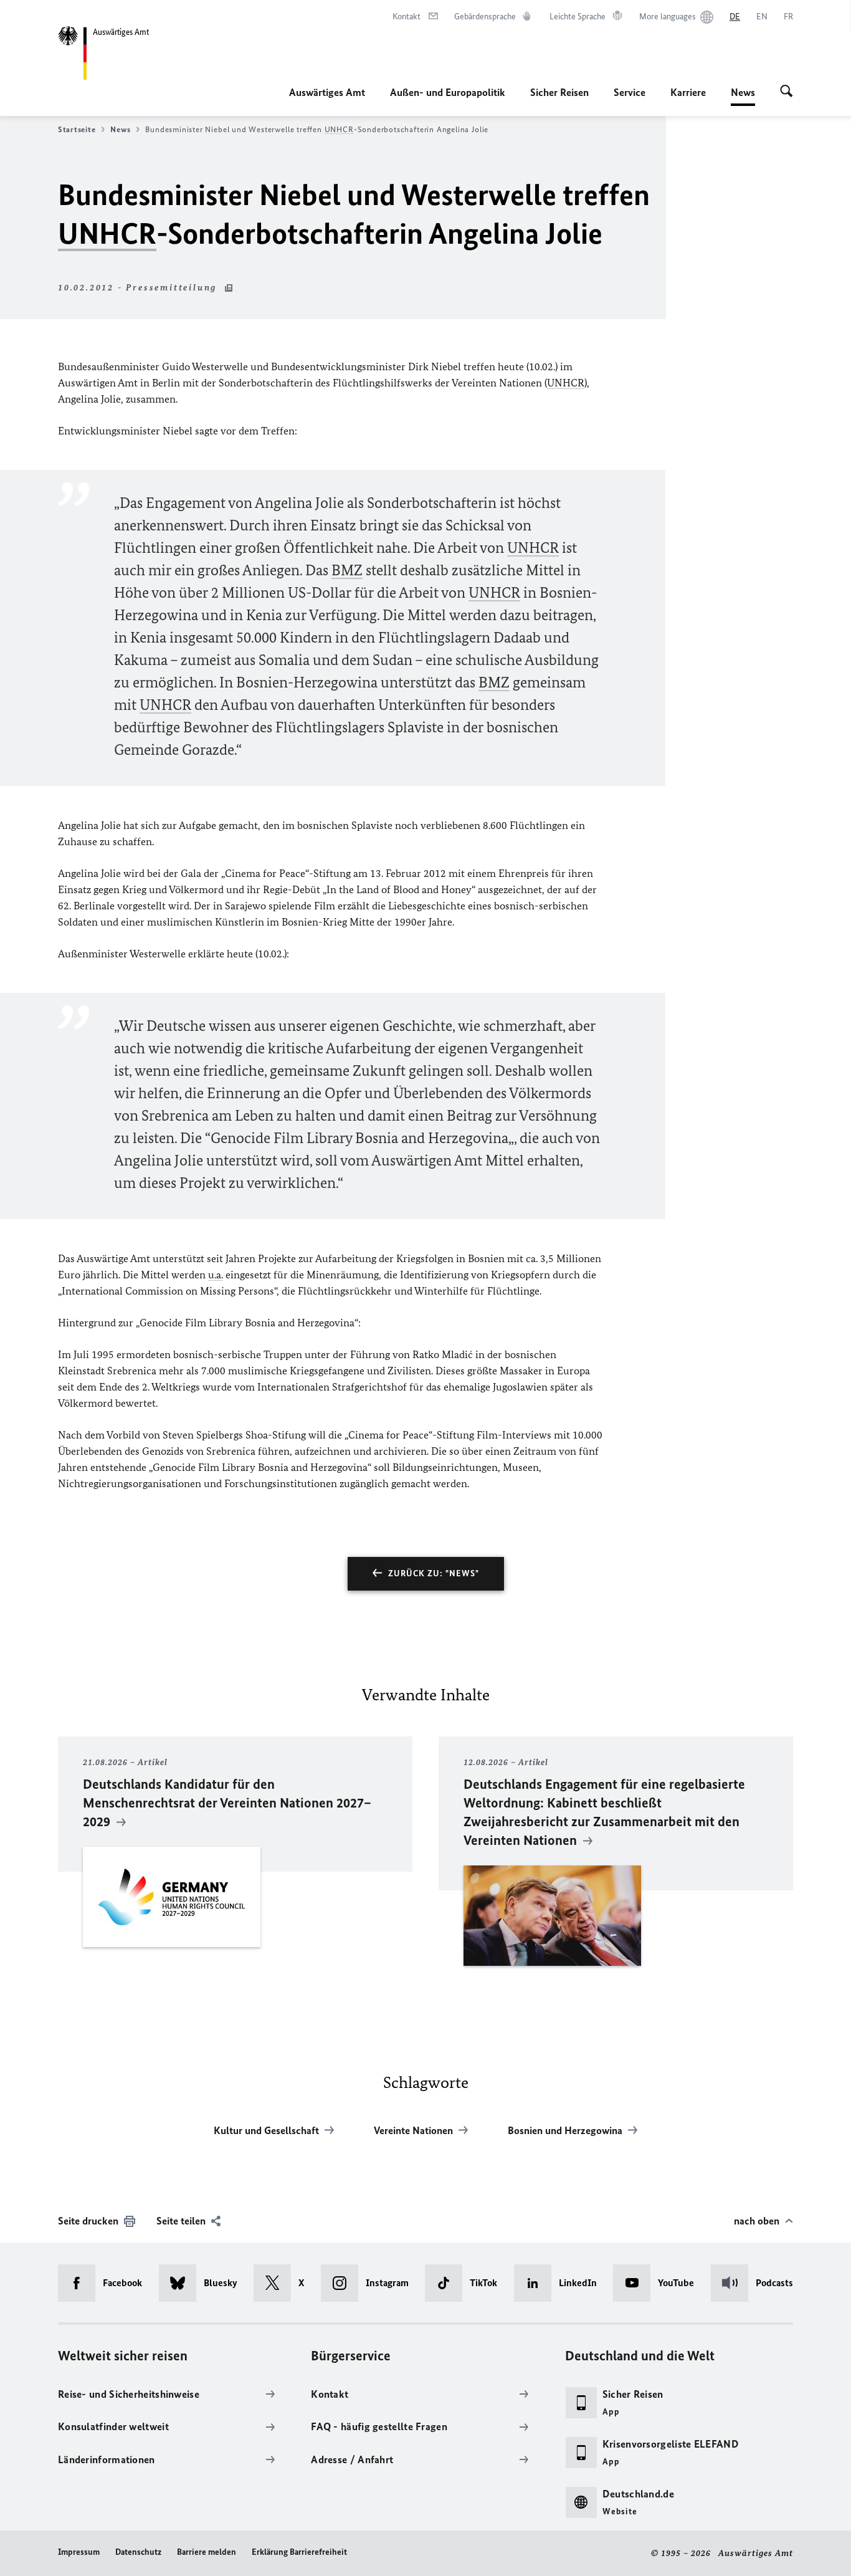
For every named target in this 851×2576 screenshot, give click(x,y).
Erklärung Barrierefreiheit (299, 2552)
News (743, 96)
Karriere (688, 92)
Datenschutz (138, 2552)
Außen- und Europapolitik (448, 92)
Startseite (77, 129)
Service (630, 92)
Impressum (79, 2552)
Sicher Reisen (559, 92)
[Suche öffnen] (787, 92)
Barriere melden (207, 2552)
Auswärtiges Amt (327, 92)
